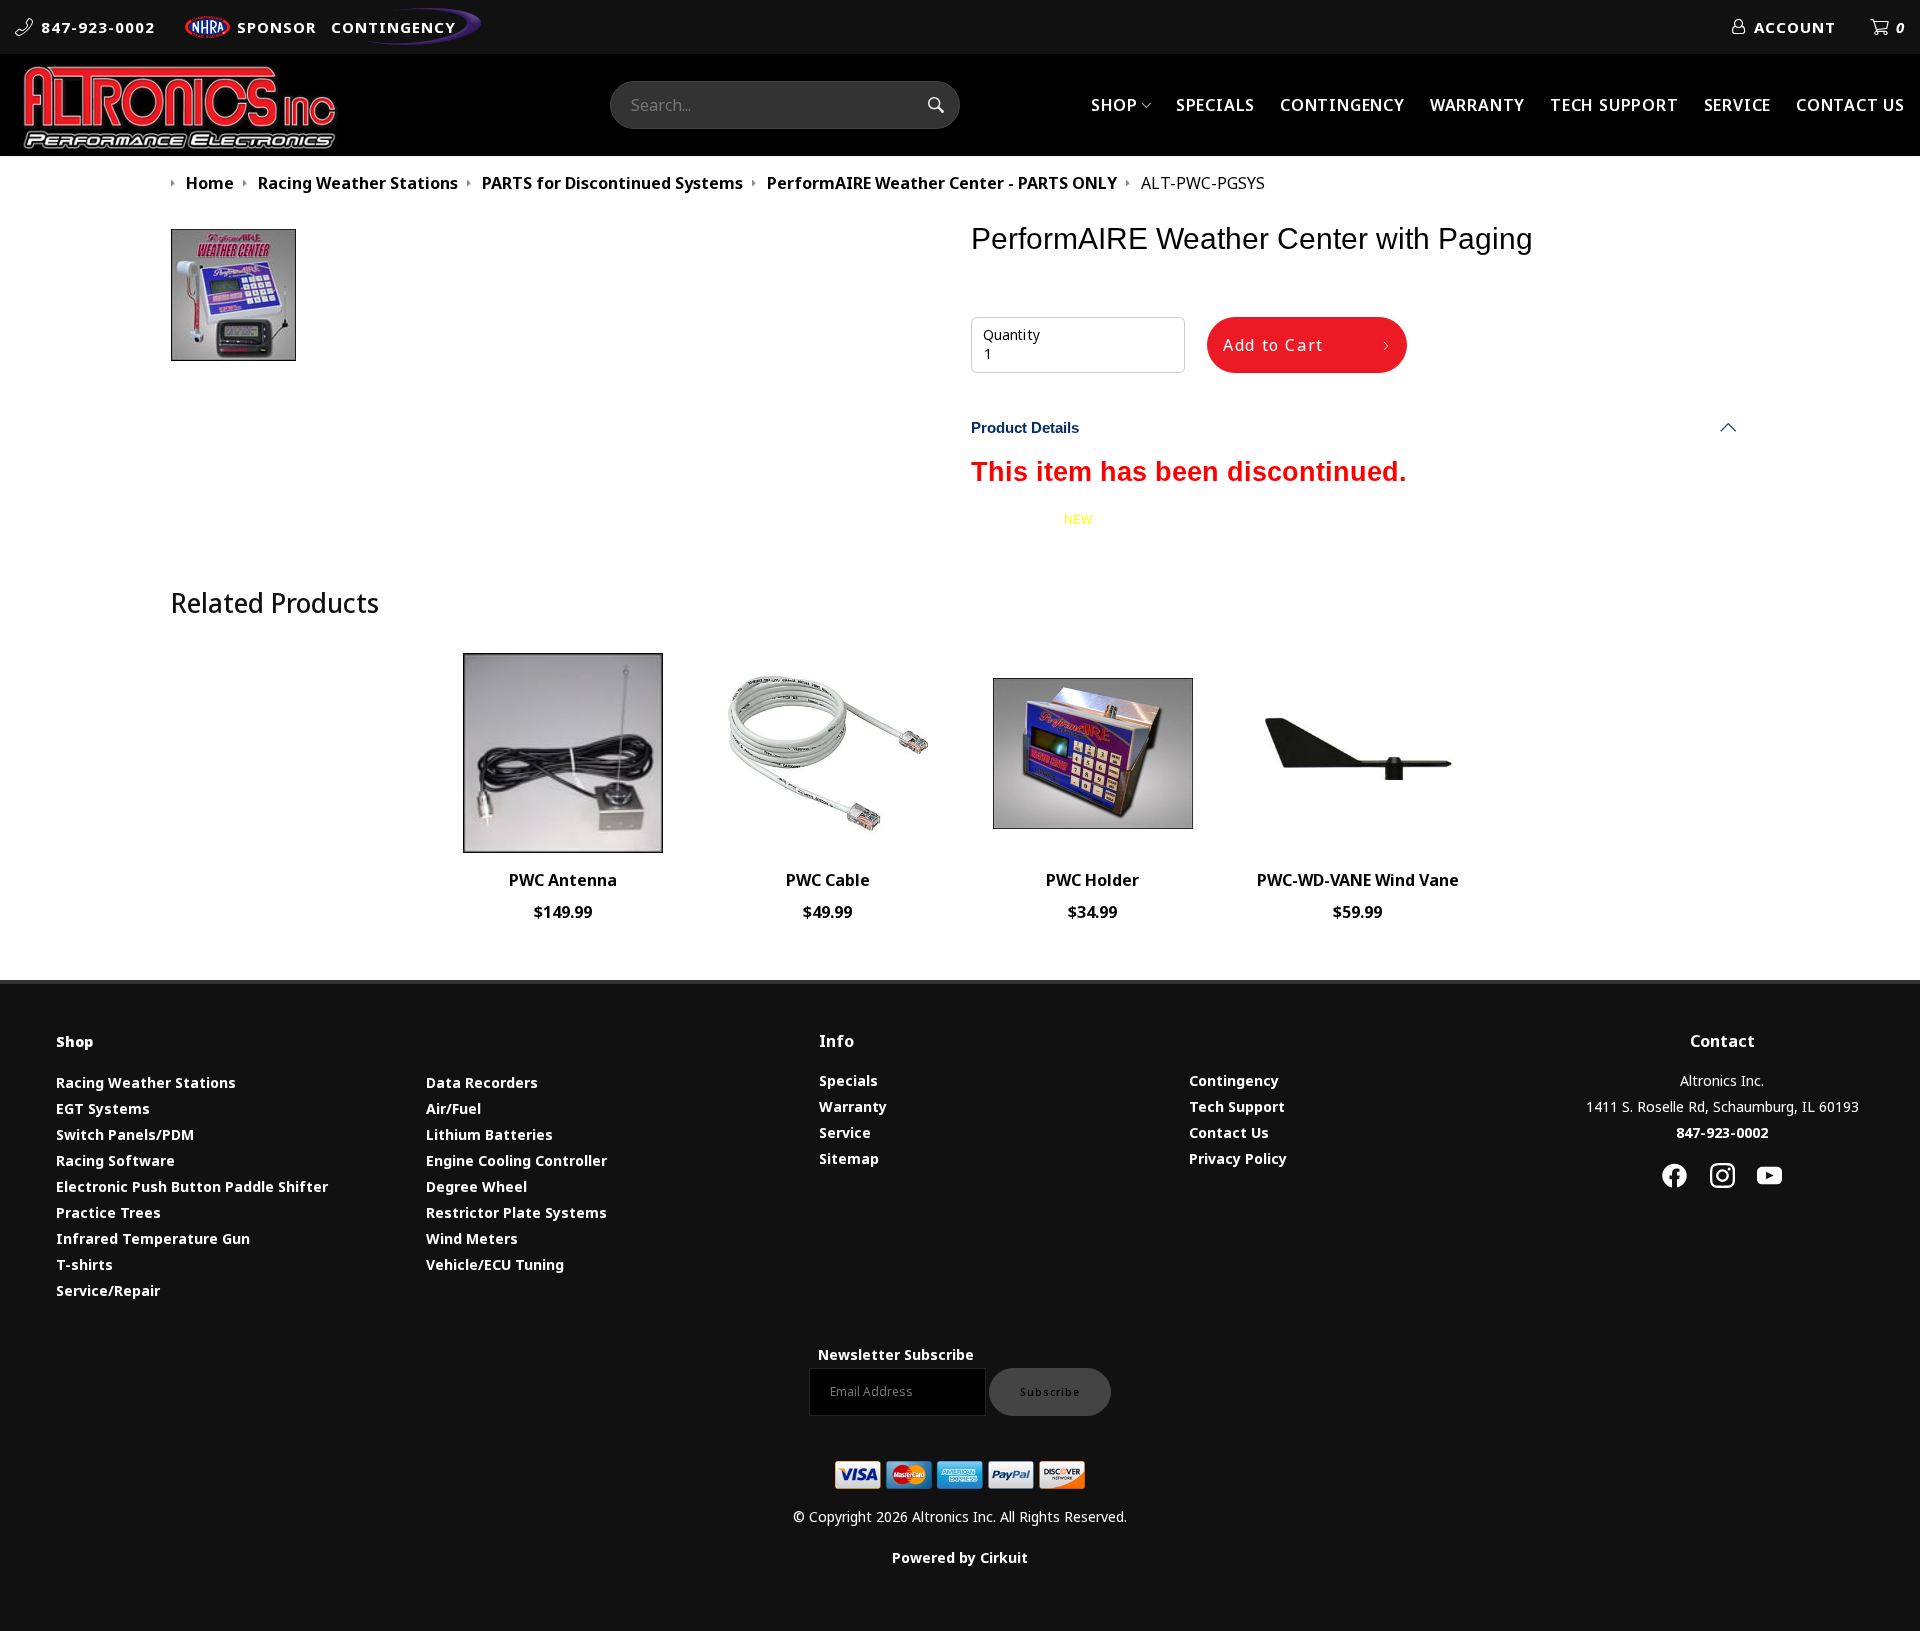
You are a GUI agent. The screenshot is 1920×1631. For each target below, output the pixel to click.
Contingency (1342, 105)
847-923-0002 (1722, 1132)
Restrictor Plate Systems (516, 1212)
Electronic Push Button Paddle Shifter (192, 1186)
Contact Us (1850, 105)
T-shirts (84, 1264)
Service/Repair (108, 1290)
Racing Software (115, 1160)
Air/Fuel (453, 1108)
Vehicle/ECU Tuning (495, 1264)
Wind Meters (472, 1238)
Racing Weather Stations (146, 1082)
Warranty (1477, 105)
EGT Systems (103, 1108)
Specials (1215, 105)
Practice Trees (108, 1212)
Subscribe (1050, 1392)
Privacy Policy (1238, 1158)
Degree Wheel (476, 1186)
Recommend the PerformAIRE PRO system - (1133, 520)
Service (1738, 105)
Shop (1114, 105)
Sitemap (849, 1158)
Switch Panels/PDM (125, 1134)
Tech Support (1614, 105)
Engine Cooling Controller (516, 1160)
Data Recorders (482, 1082)
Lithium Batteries (489, 1134)
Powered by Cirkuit (960, 1557)
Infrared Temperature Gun (153, 1238)
